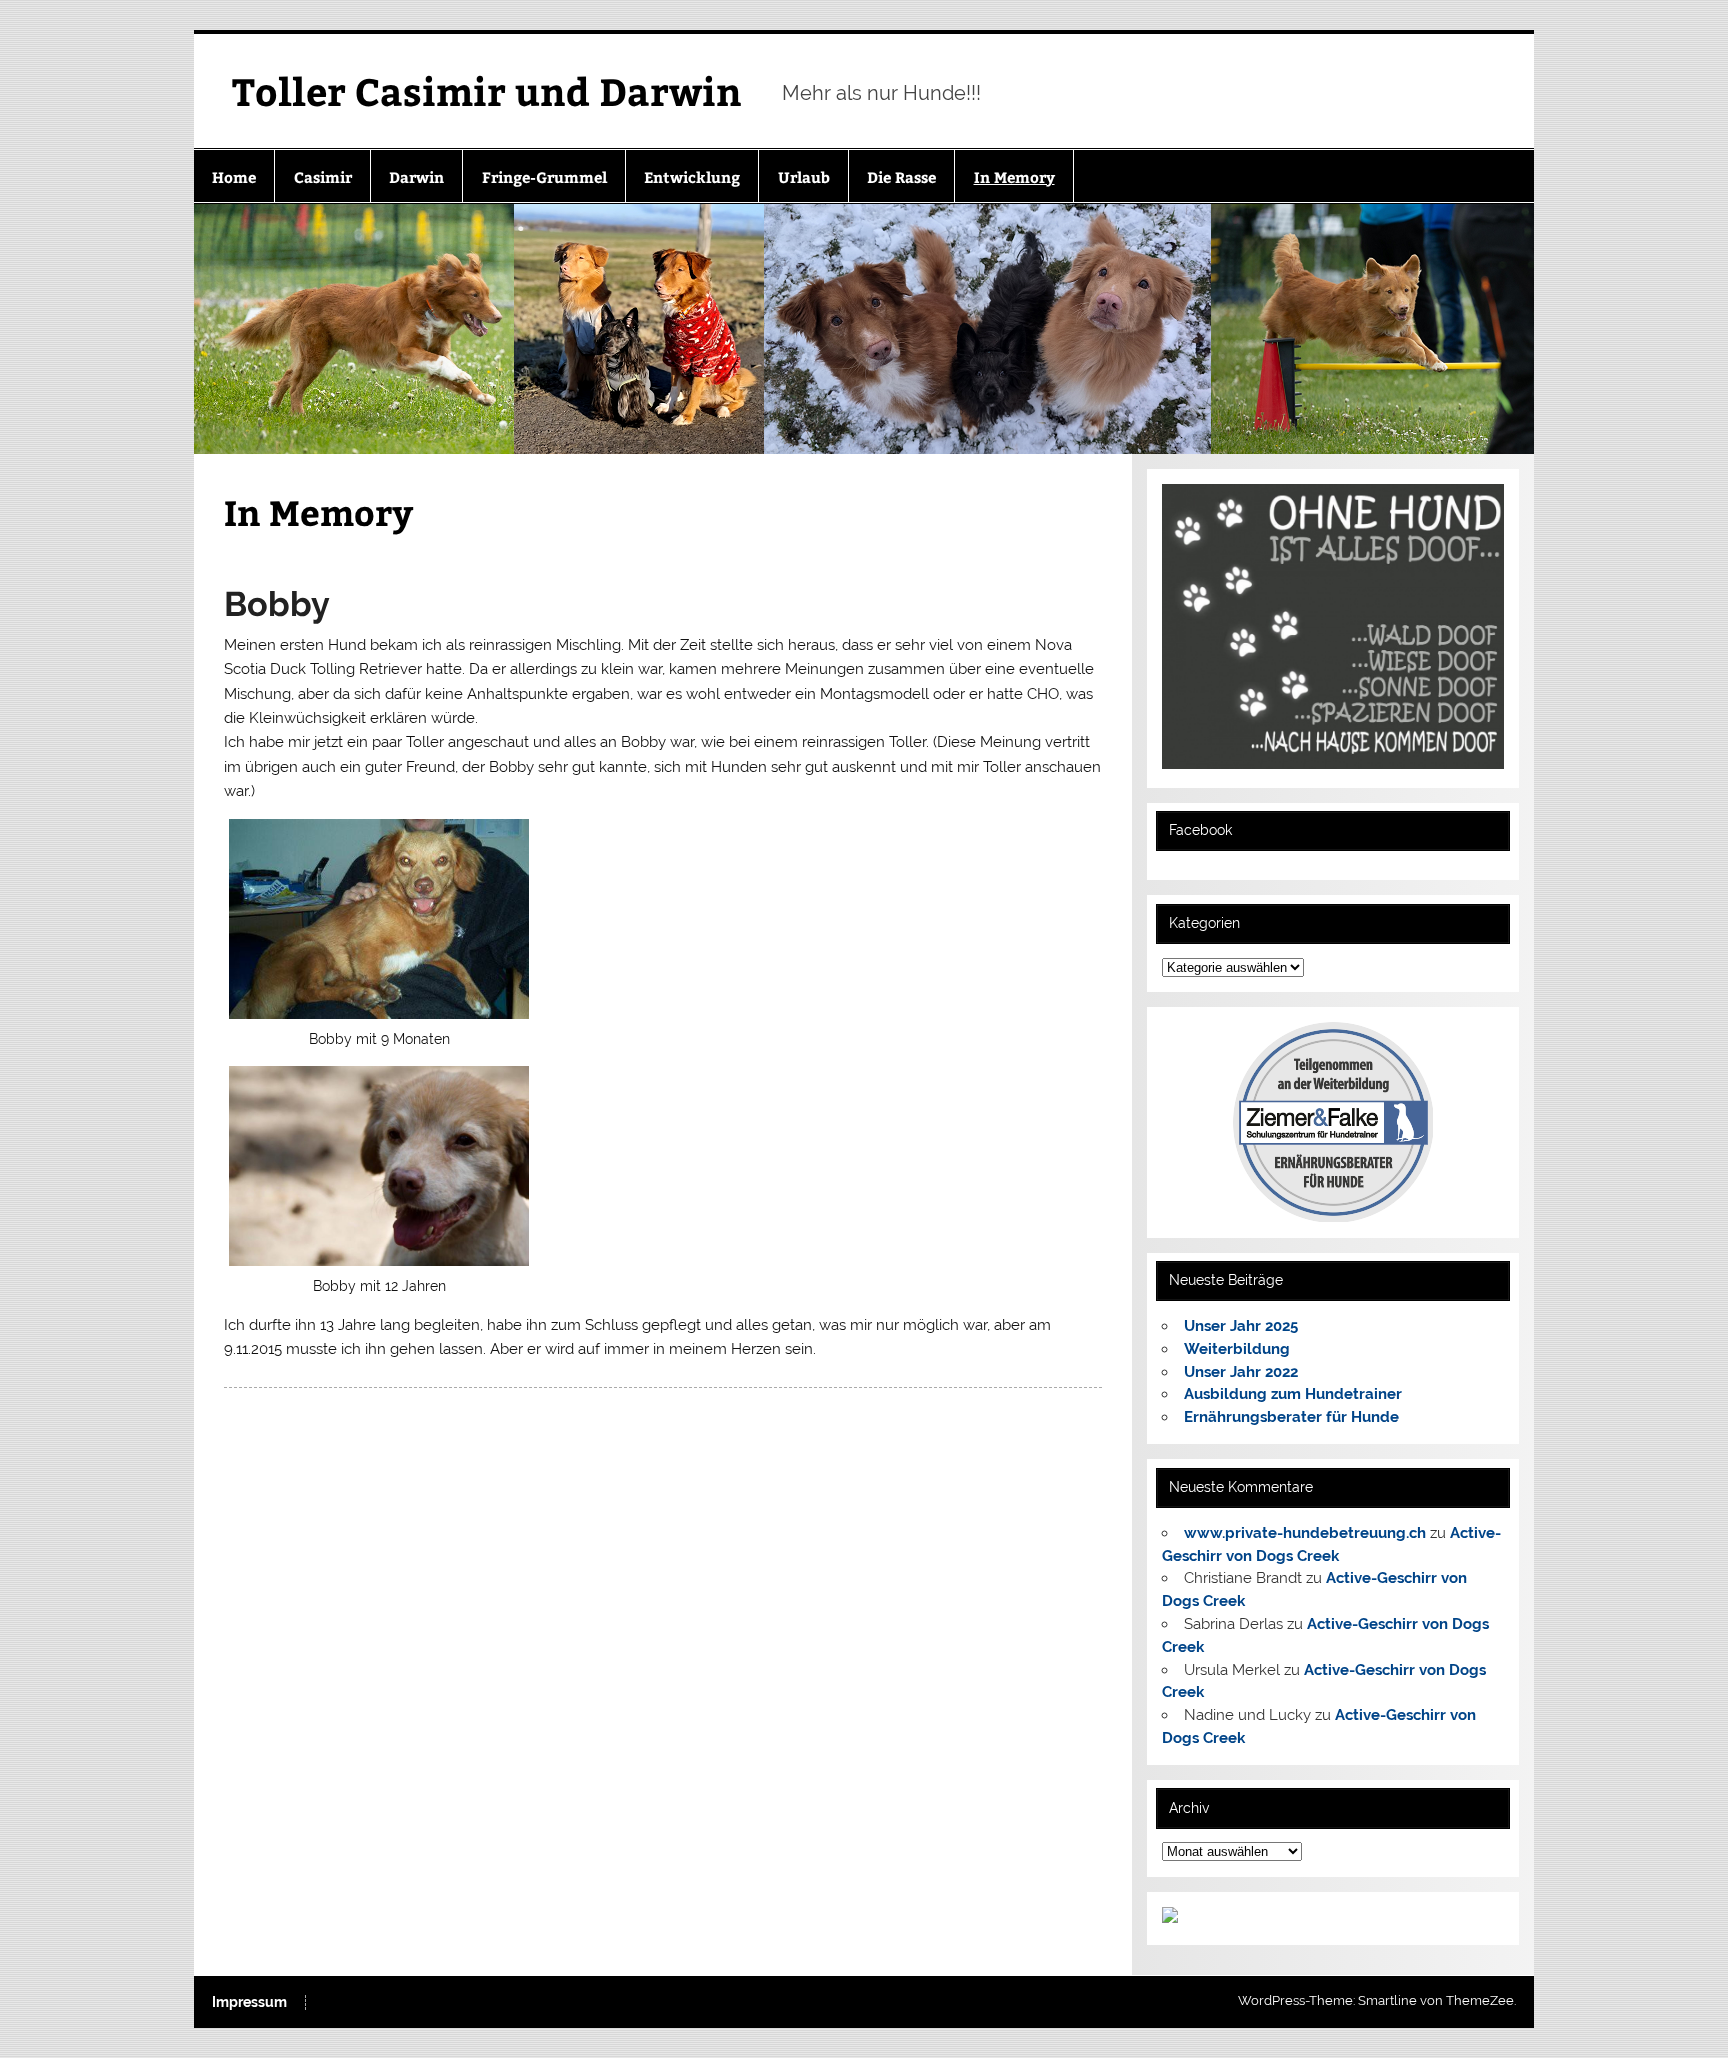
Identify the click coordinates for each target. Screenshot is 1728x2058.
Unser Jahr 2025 (1241, 1326)
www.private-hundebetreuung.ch (1305, 1533)
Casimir (323, 176)
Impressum (249, 2003)
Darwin (416, 176)
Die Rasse (901, 176)
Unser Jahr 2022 (1241, 1372)
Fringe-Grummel (544, 176)
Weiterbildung (1237, 1349)
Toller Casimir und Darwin (487, 90)
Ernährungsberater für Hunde (1291, 1417)
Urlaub (804, 176)
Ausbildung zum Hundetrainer (1293, 1394)
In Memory (1014, 176)
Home (234, 176)
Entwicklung (692, 176)
